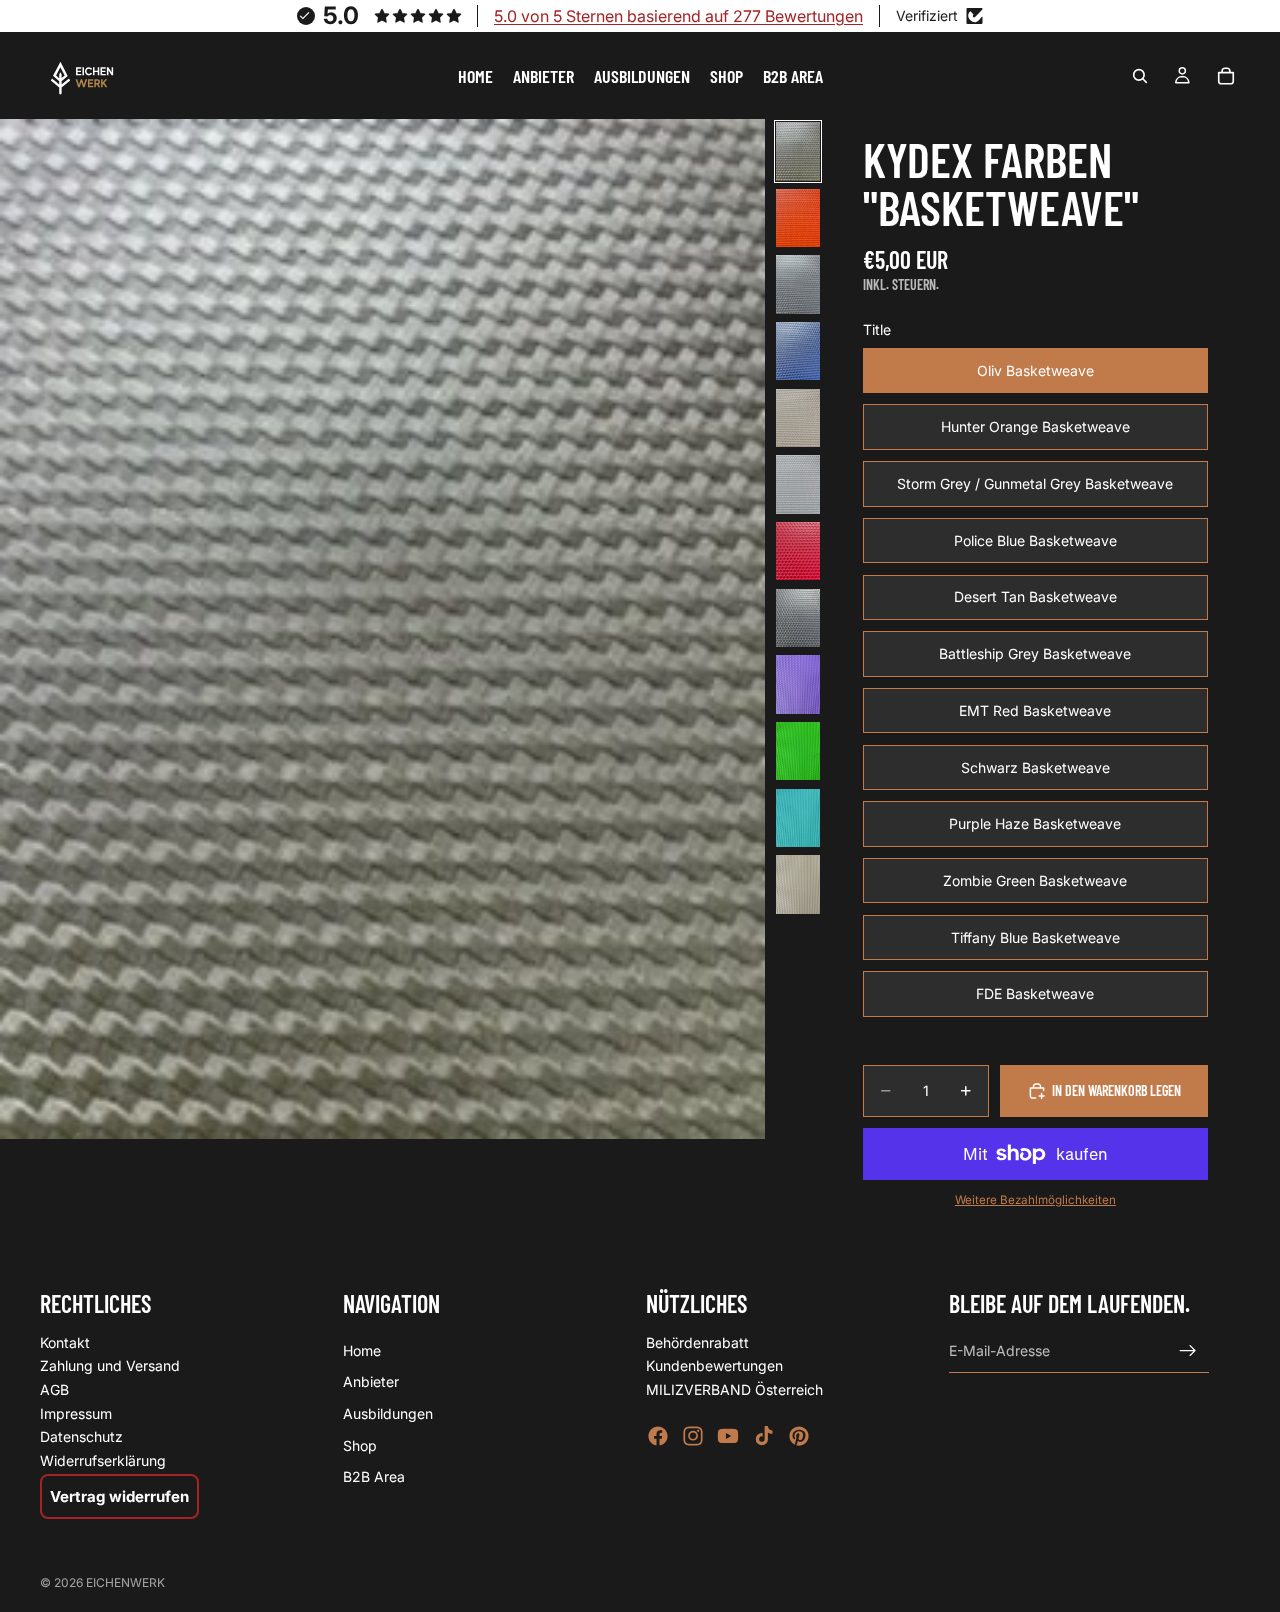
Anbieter (371, 1381)
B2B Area (374, 1476)
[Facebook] (658, 1436)
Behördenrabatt (697, 1342)
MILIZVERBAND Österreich (734, 1389)
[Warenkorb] (1226, 76)
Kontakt (65, 1342)
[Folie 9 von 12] (798, 684)
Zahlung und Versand (110, 1365)
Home (362, 1350)
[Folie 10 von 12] (798, 751)
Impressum (76, 1413)
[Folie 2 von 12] (798, 218)
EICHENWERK (125, 1582)
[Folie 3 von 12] (798, 284)
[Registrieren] (1188, 1351)
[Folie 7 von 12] (798, 551)
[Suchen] (1140, 76)
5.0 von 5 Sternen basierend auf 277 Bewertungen (678, 16)
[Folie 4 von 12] (798, 351)
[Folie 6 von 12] (798, 484)
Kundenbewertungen (714, 1365)
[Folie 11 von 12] (798, 818)
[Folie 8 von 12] (798, 618)
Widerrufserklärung (103, 1460)
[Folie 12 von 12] (798, 884)
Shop (360, 1445)
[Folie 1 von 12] (798, 151)
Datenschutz (81, 1436)
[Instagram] (693, 1436)
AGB (54, 1389)
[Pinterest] (799, 1436)
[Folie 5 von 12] (798, 418)
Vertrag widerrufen (119, 1496)
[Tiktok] (764, 1436)
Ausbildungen (388, 1413)
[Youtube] (728, 1436)
